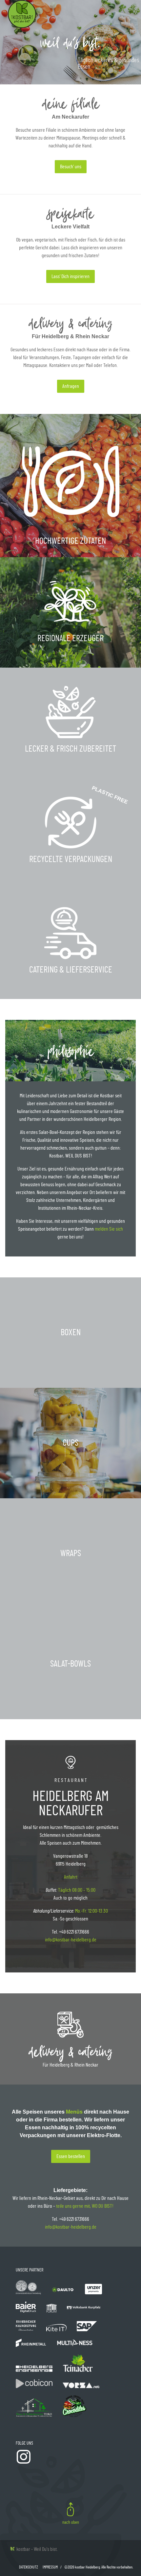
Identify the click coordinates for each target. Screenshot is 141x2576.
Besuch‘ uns (71, 167)
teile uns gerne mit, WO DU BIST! (85, 2206)
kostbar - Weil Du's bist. (36, 2549)
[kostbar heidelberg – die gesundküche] (22, 26)
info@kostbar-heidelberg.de (71, 1940)
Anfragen (71, 386)
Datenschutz (29, 2567)
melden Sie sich (109, 1229)
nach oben (71, 2522)
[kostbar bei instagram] (24, 2463)
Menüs (74, 2112)
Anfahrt (71, 1877)
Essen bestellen (71, 2156)
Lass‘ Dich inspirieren (70, 276)
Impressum (50, 2567)
